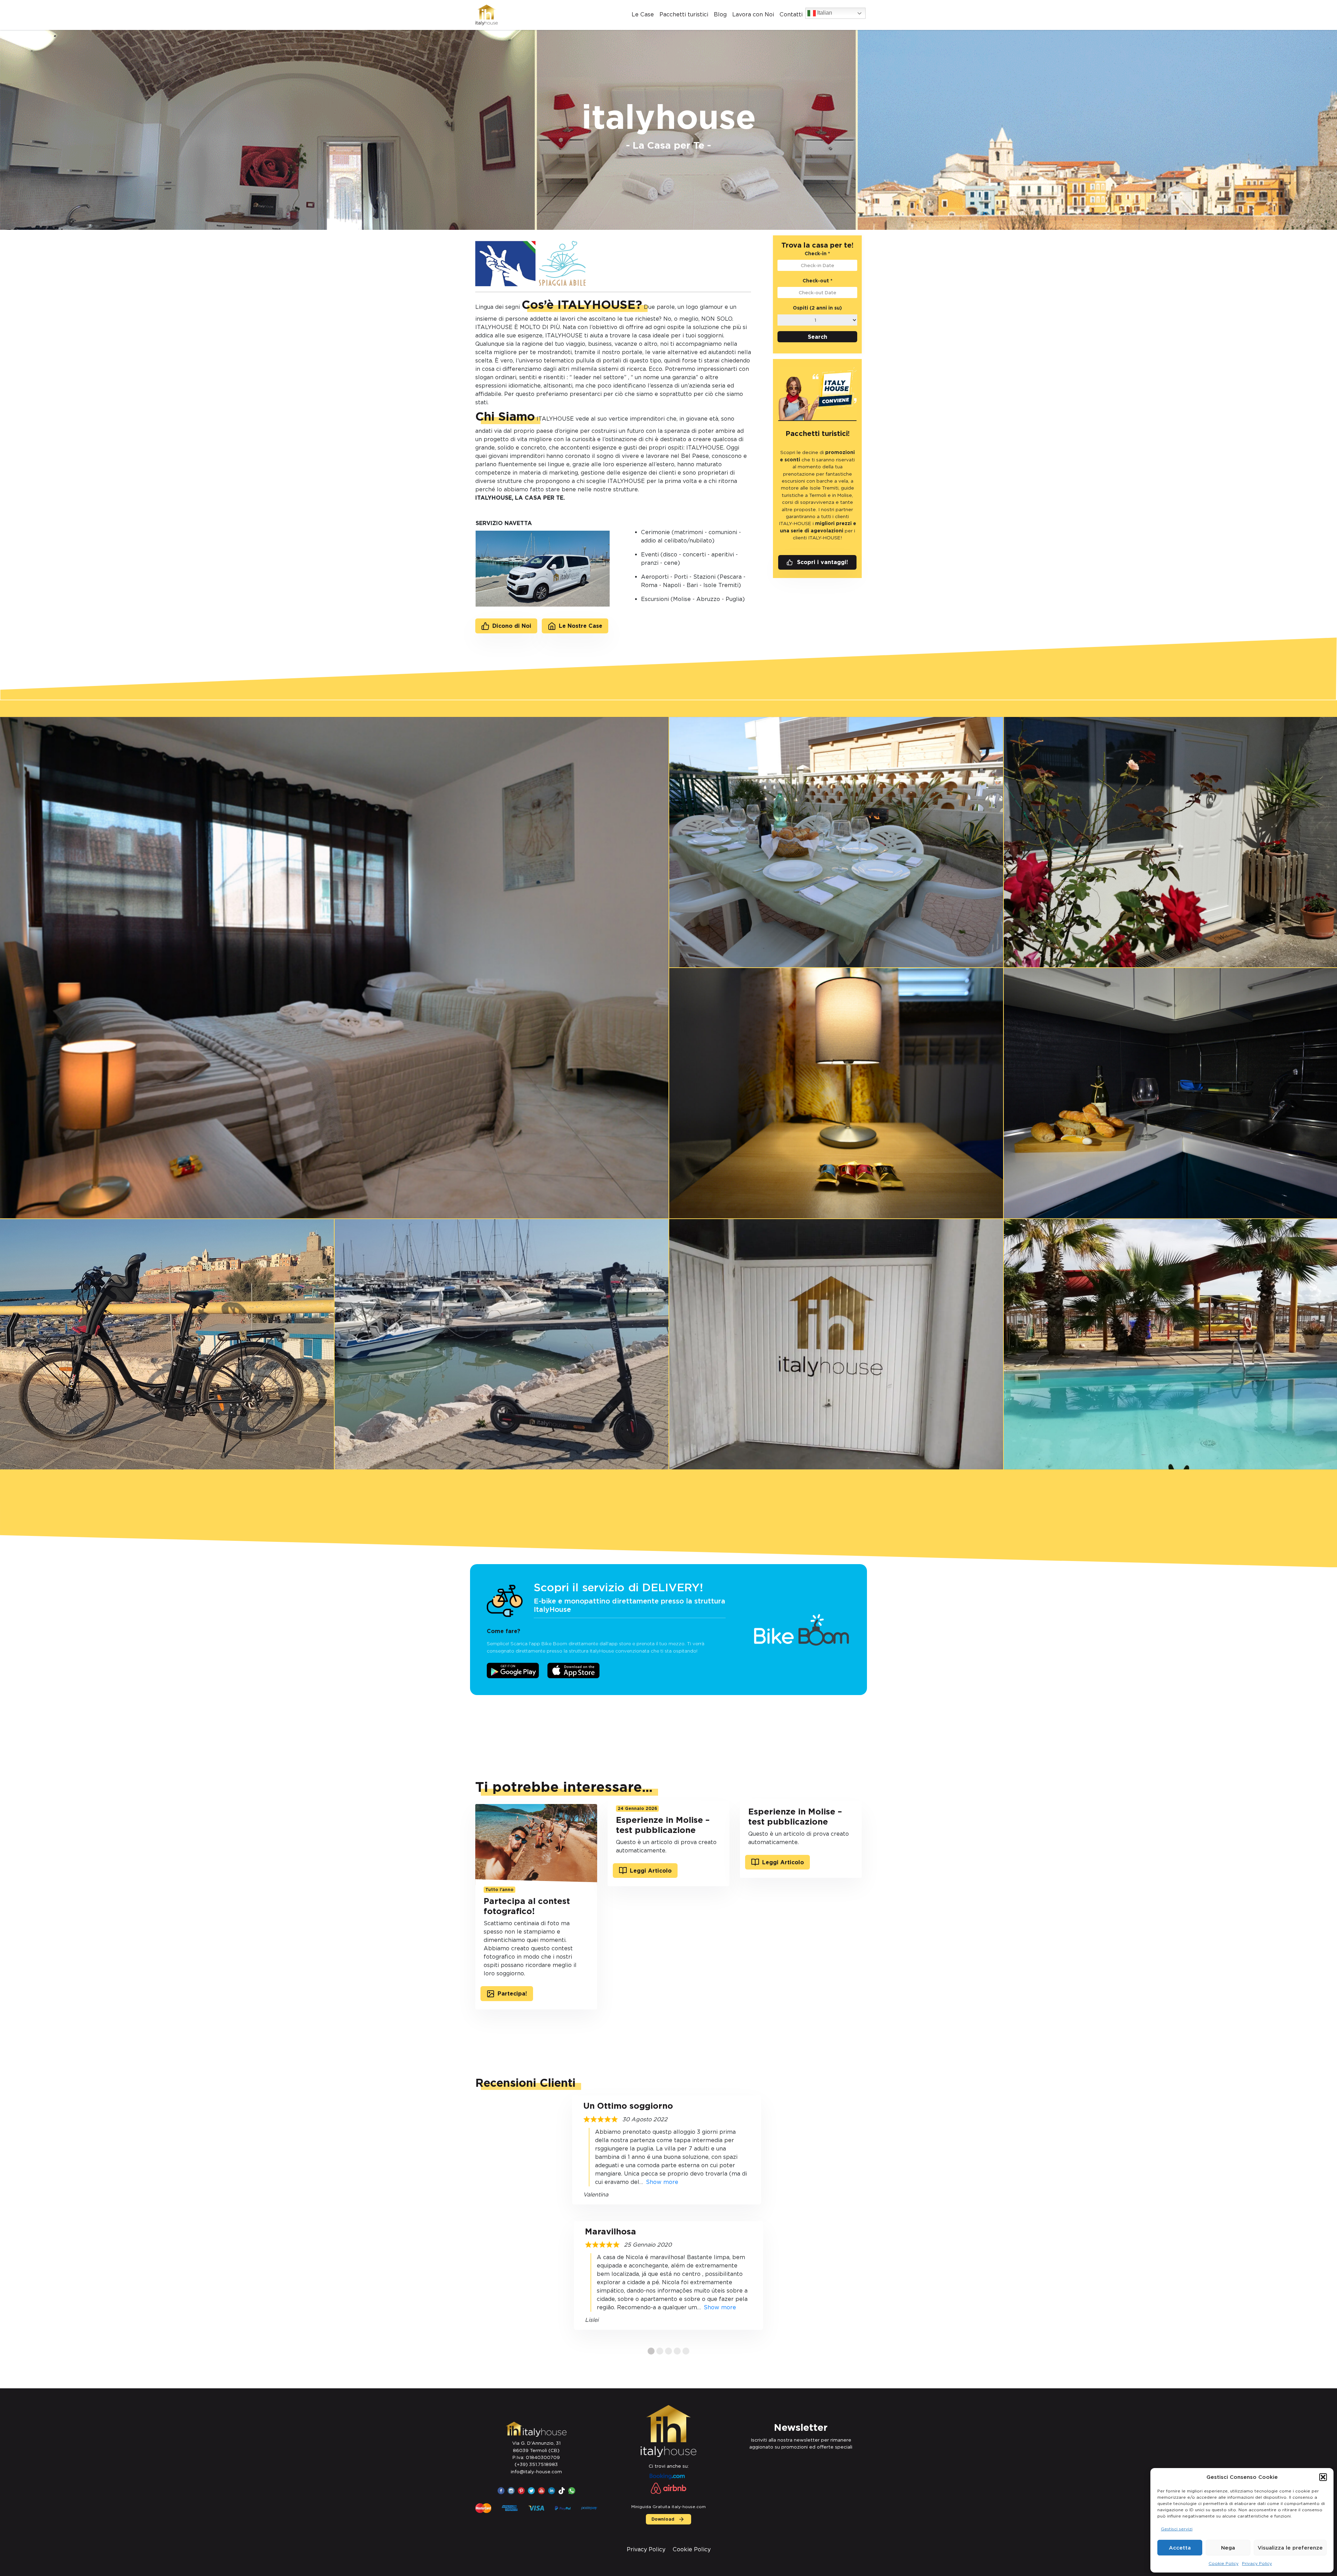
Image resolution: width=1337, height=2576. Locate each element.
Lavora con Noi (753, 14)
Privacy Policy (1257, 2563)
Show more (662, 2182)
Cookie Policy (1223, 2563)
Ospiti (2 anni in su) (817, 308)
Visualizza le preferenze (1290, 2548)
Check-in (817, 253)
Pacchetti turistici (684, 14)
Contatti (791, 14)
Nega (1228, 2548)
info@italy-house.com (536, 2472)
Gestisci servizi (1177, 2529)
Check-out (818, 281)
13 (686, 2351)
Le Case (643, 14)
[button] (1323, 2477)
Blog (720, 14)
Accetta (1180, 2548)
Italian (824, 13)
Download (663, 2519)
